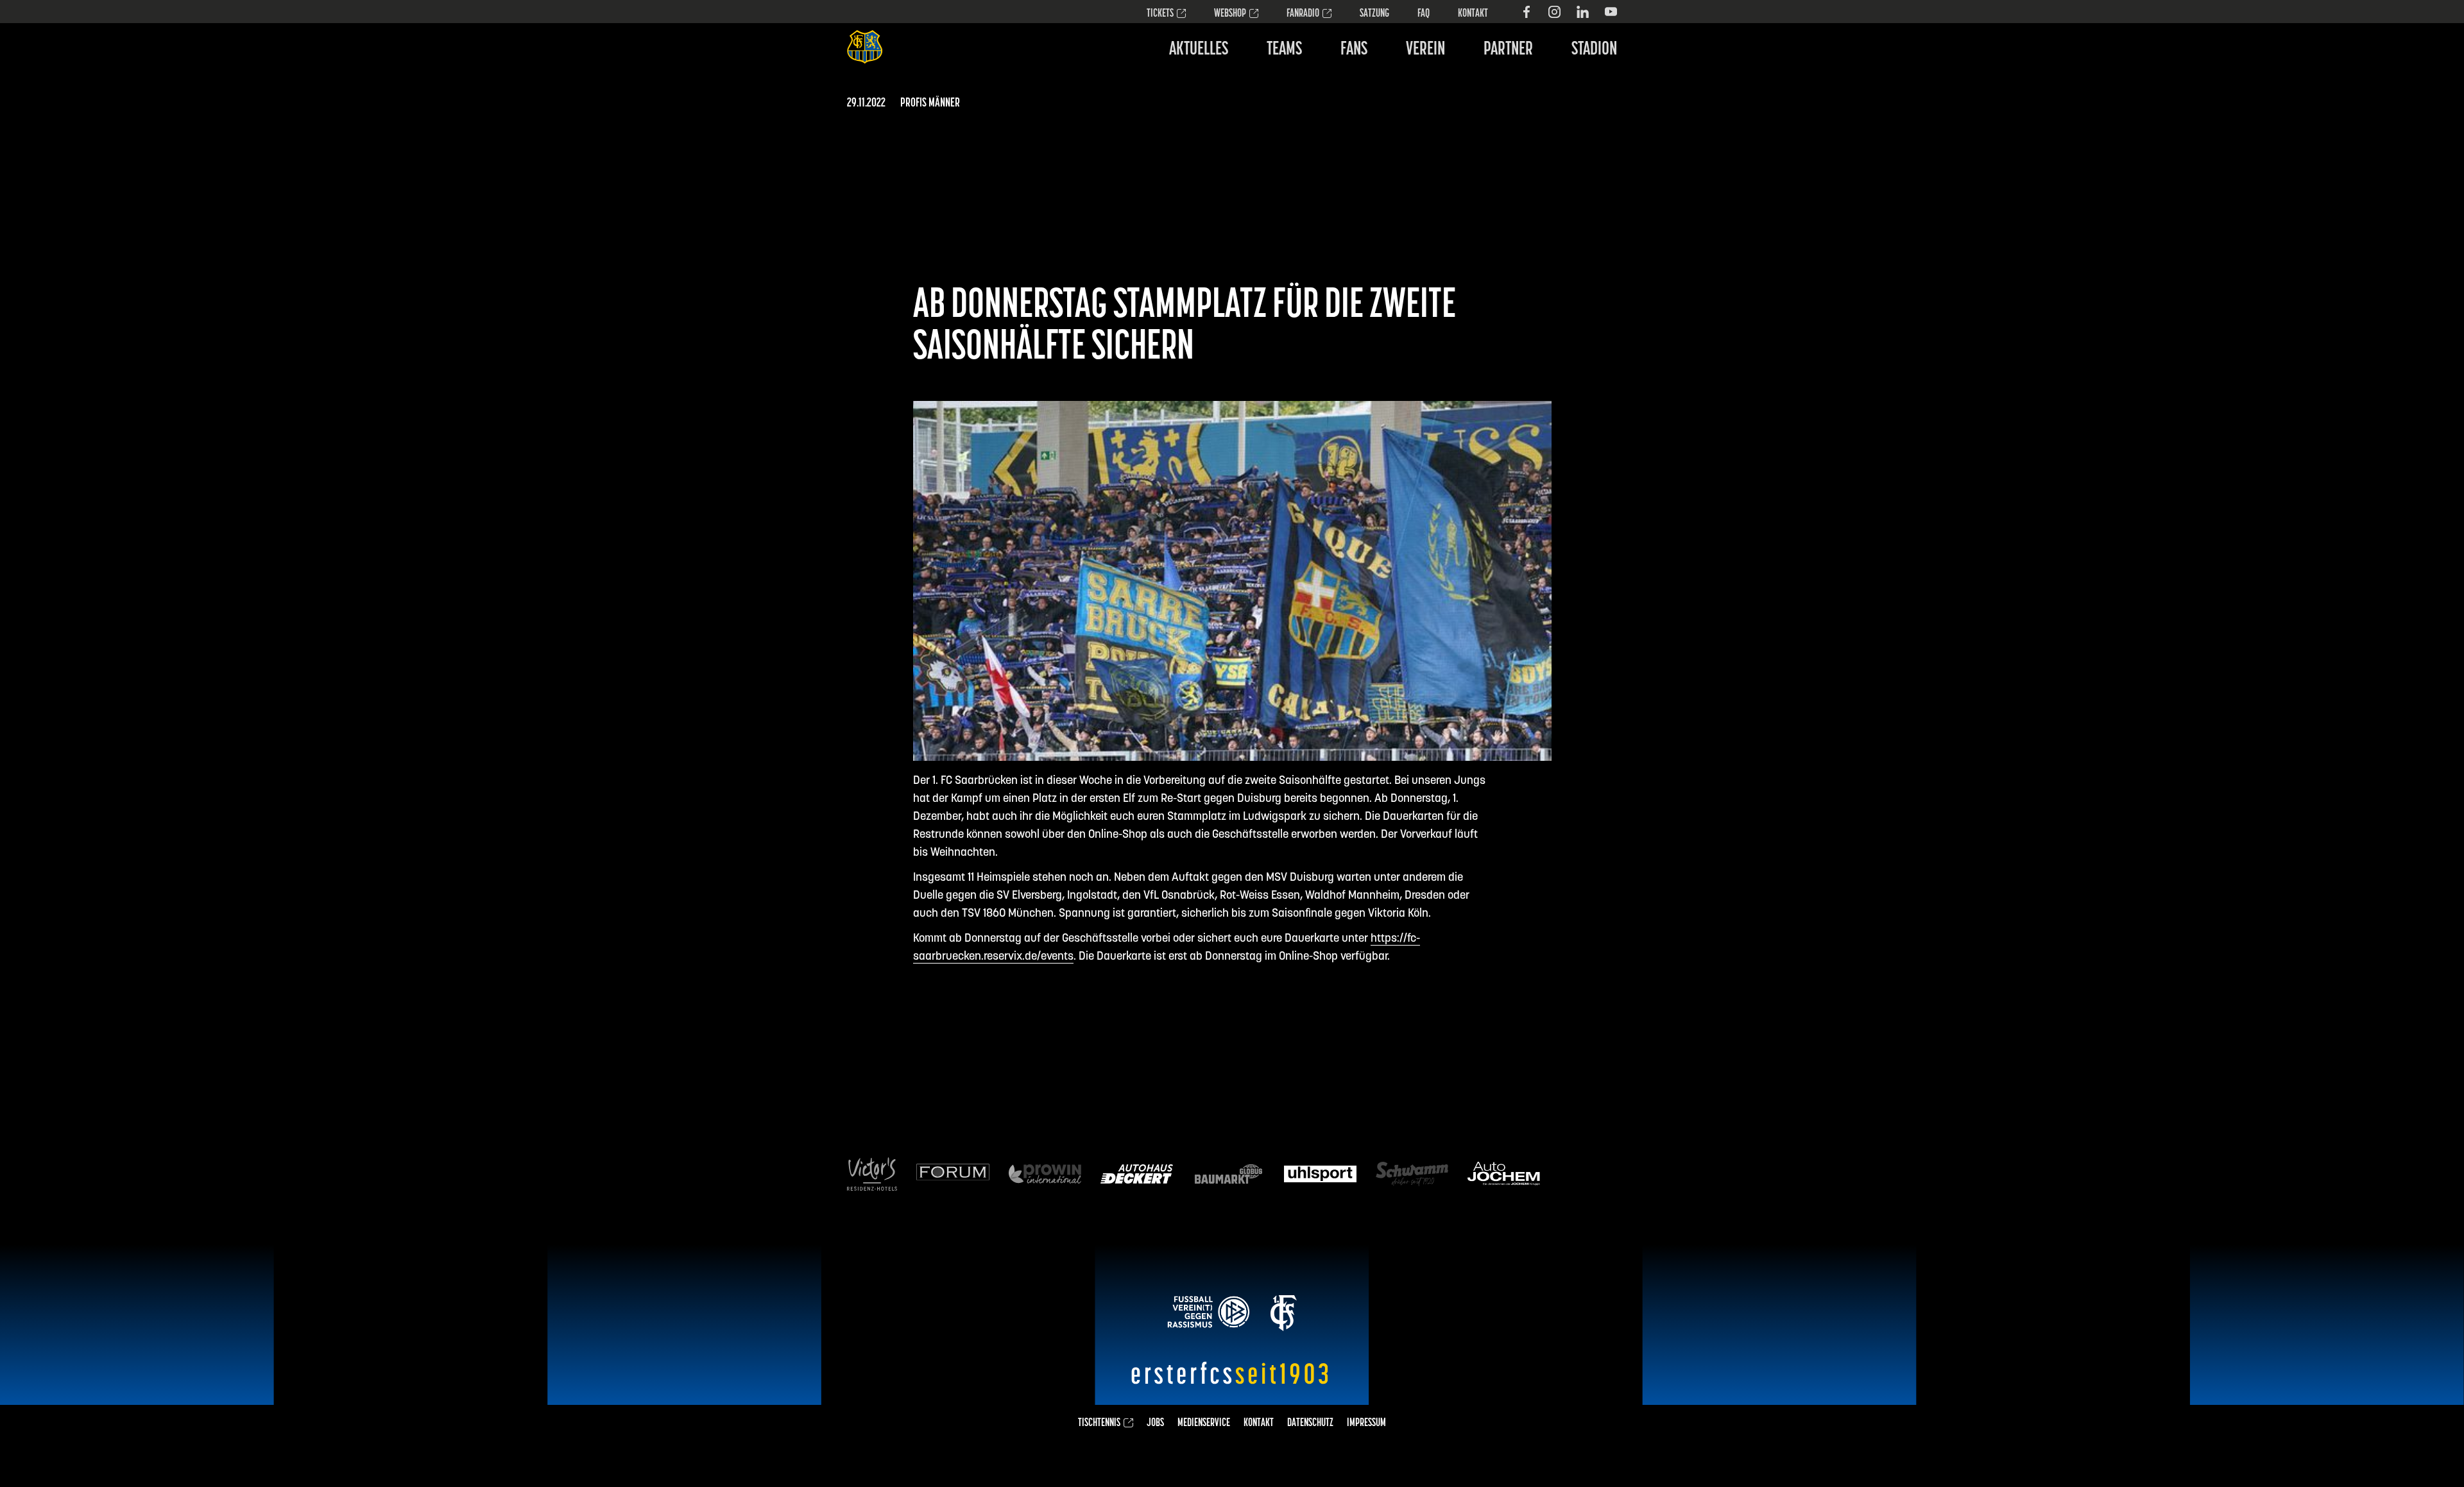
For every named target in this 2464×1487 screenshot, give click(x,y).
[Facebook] (1526, 12)
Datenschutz (1310, 1423)
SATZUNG (1374, 14)
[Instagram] (1554, 12)
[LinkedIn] (1583, 12)
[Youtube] (1611, 12)
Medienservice (1204, 1423)
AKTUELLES (1199, 50)
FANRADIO (1303, 14)
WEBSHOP (1230, 14)
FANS (1354, 50)
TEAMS (1284, 50)
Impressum (1366, 1423)
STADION (1594, 50)
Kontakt (1473, 14)
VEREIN (1425, 50)
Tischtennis (1099, 1423)
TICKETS (1160, 14)
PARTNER (1508, 50)
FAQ (1424, 14)
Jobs (1155, 1423)
